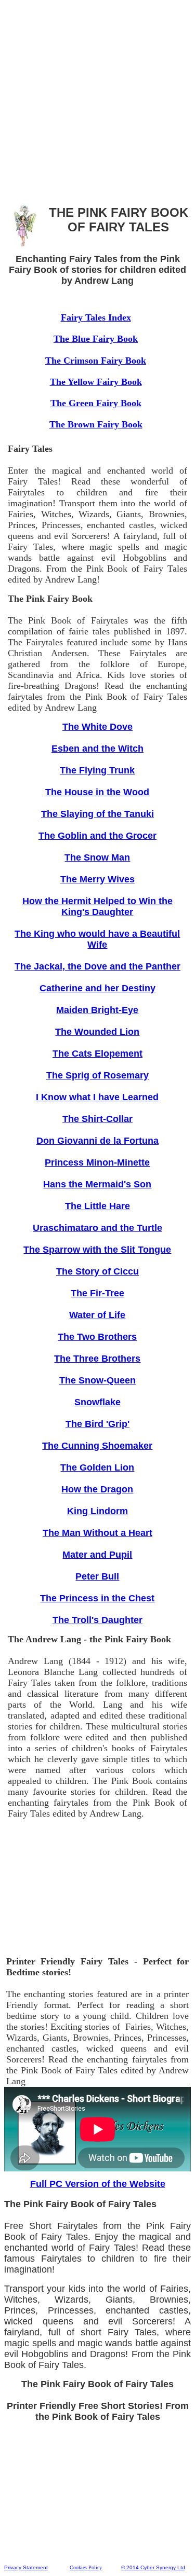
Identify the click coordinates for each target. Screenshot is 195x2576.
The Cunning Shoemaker (97, 1446)
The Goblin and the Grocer (97, 836)
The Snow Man (97, 857)
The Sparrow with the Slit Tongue (97, 1250)
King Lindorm (97, 1511)
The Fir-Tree (97, 1293)
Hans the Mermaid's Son (97, 1184)
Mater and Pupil (97, 1555)
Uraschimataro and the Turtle (97, 1228)
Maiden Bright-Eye (97, 1010)
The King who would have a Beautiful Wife (97, 939)
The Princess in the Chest (97, 1598)
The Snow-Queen (97, 1380)
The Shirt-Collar (97, 1119)
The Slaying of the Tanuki (97, 814)
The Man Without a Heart (97, 1533)
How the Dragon (97, 1489)
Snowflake (97, 1402)
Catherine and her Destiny (97, 988)
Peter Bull (97, 1576)
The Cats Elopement (97, 1054)
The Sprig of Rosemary (97, 1075)
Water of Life (97, 1315)
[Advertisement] (97, 101)
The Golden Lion (97, 1467)
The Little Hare (97, 1206)
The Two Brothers (97, 1337)
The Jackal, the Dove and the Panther (97, 966)
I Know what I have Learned (97, 1097)
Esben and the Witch (97, 749)
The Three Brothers (97, 1359)
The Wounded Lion (97, 1032)
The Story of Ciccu (97, 1271)
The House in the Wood (97, 792)
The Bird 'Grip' (97, 1424)
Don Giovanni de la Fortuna (97, 1141)
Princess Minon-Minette (97, 1162)
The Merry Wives (97, 879)
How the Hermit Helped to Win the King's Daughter (97, 906)
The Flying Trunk (97, 770)
